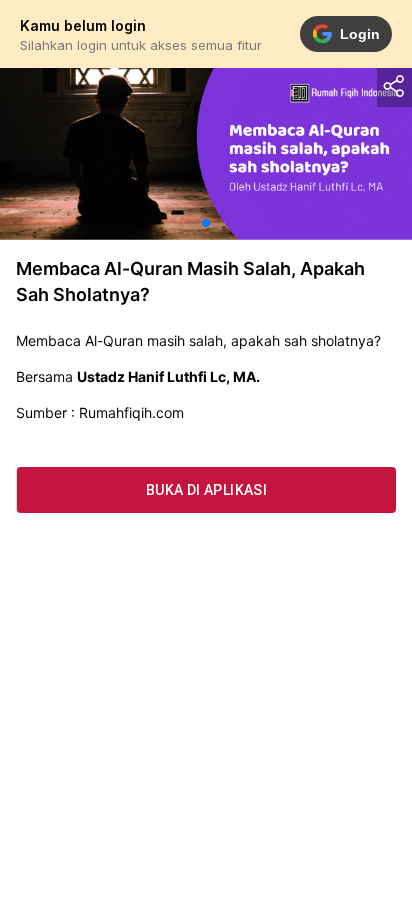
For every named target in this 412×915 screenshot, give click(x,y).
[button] (206, 223)
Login (360, 34)
